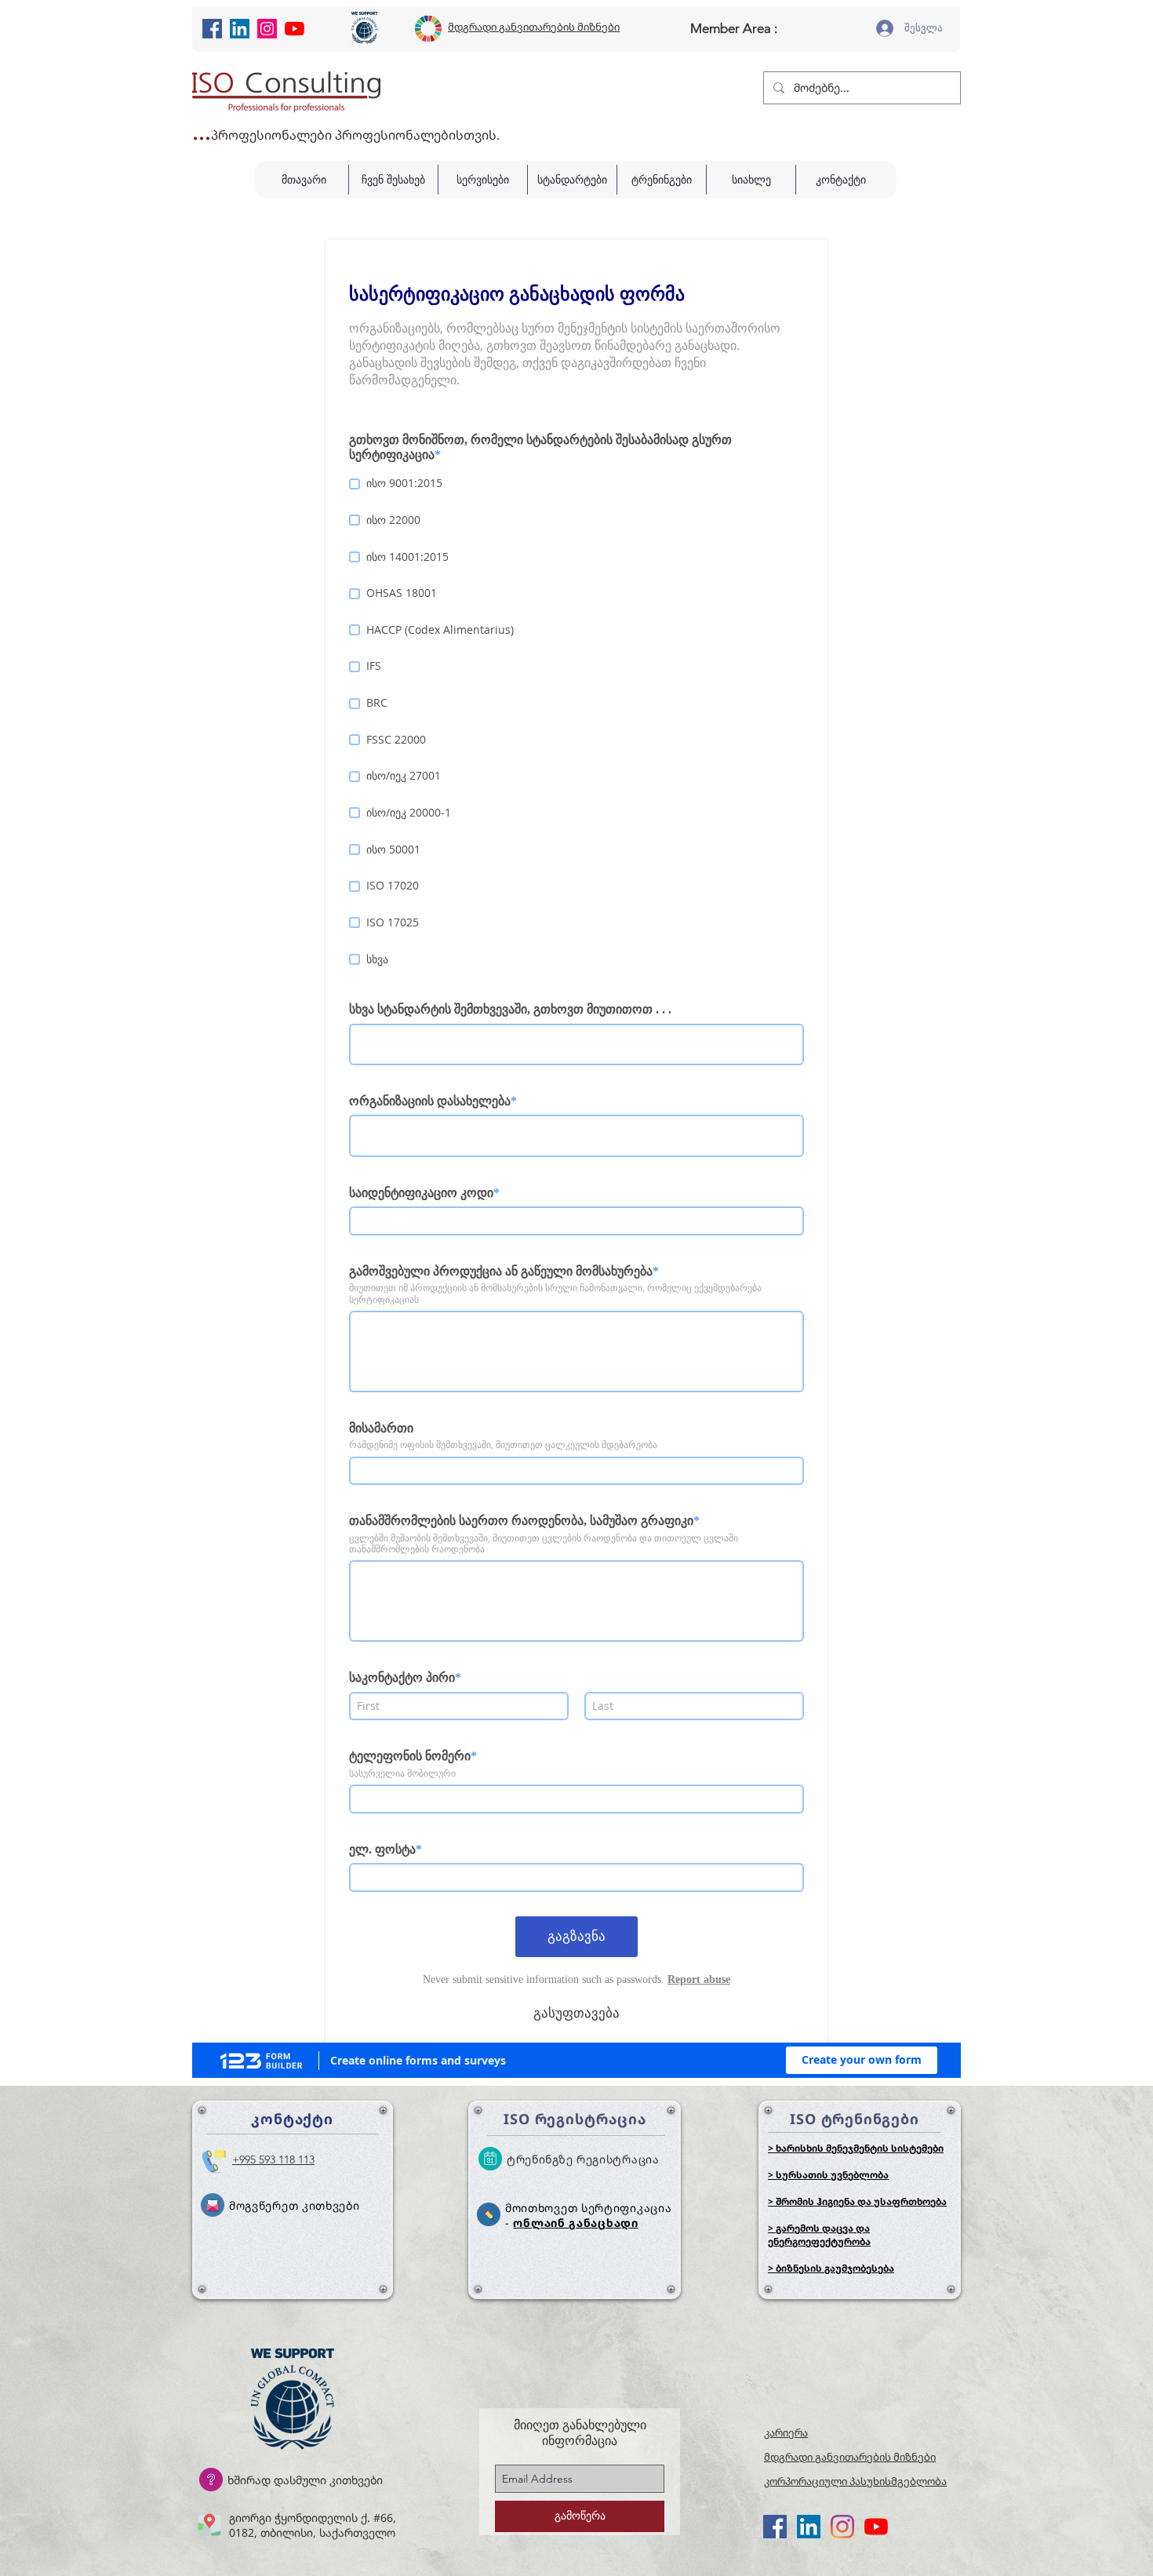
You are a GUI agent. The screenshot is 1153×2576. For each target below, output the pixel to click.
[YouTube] (295, 29)
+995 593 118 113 (273, 2159)
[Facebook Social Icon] (212, 29)
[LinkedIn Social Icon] (240, 29)
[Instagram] (267, 29)
